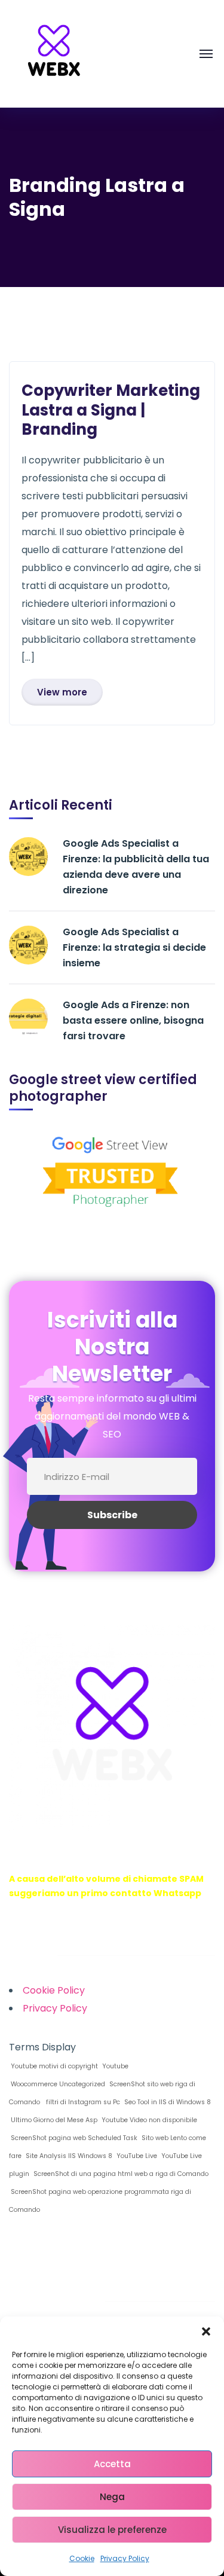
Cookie (82, 2558)
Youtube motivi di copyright (53, 2066)
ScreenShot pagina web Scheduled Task (73, 2138)
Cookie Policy (54, 1990)
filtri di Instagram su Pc (81, 2102)
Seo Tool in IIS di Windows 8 (167, 2102)
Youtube (114, 2066)
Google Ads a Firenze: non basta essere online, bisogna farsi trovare (133, 1020)
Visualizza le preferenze (112, 2530)
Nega (112, 2497)
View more (62, 692)
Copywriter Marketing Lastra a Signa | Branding (111, 410)
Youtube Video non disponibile (148, 2120)
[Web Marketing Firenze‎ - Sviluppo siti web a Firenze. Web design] (54, 53)
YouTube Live (136, 2156)
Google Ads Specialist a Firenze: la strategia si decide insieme (134, 947)
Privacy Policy (125, 2558)
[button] (206, 2331)
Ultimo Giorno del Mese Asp (53, 2120)
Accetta (112, 2464)
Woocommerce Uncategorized (57, 2084)
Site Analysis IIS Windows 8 (68, 2156)
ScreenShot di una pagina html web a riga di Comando (120, 2174)
